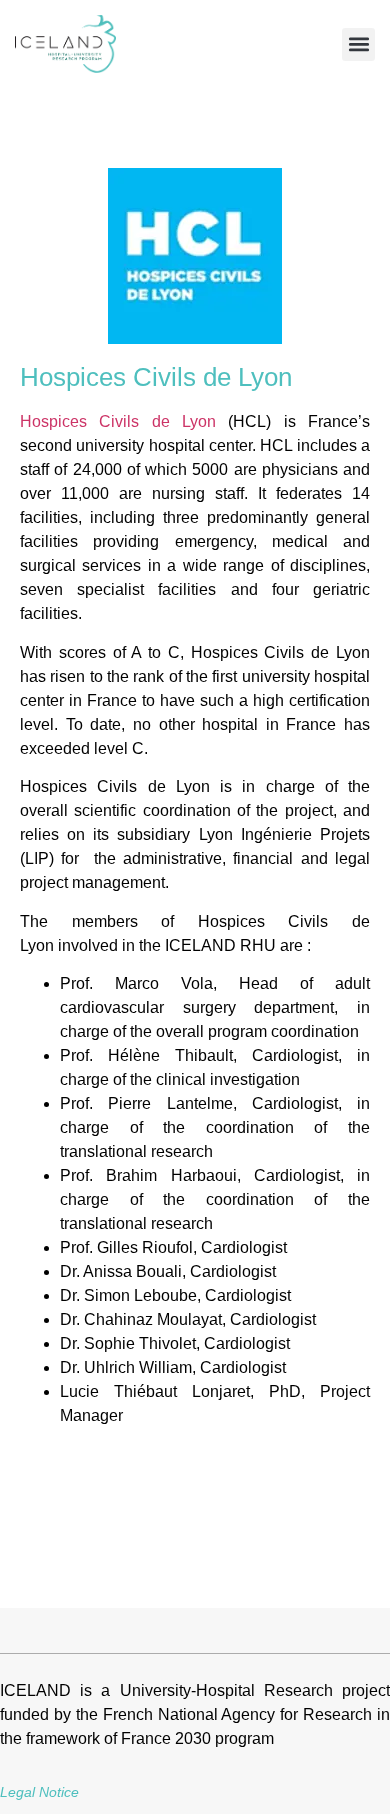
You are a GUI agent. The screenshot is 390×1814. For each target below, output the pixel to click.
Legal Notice (39, 1792)
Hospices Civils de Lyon (118, 421)
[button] (358, 44)
